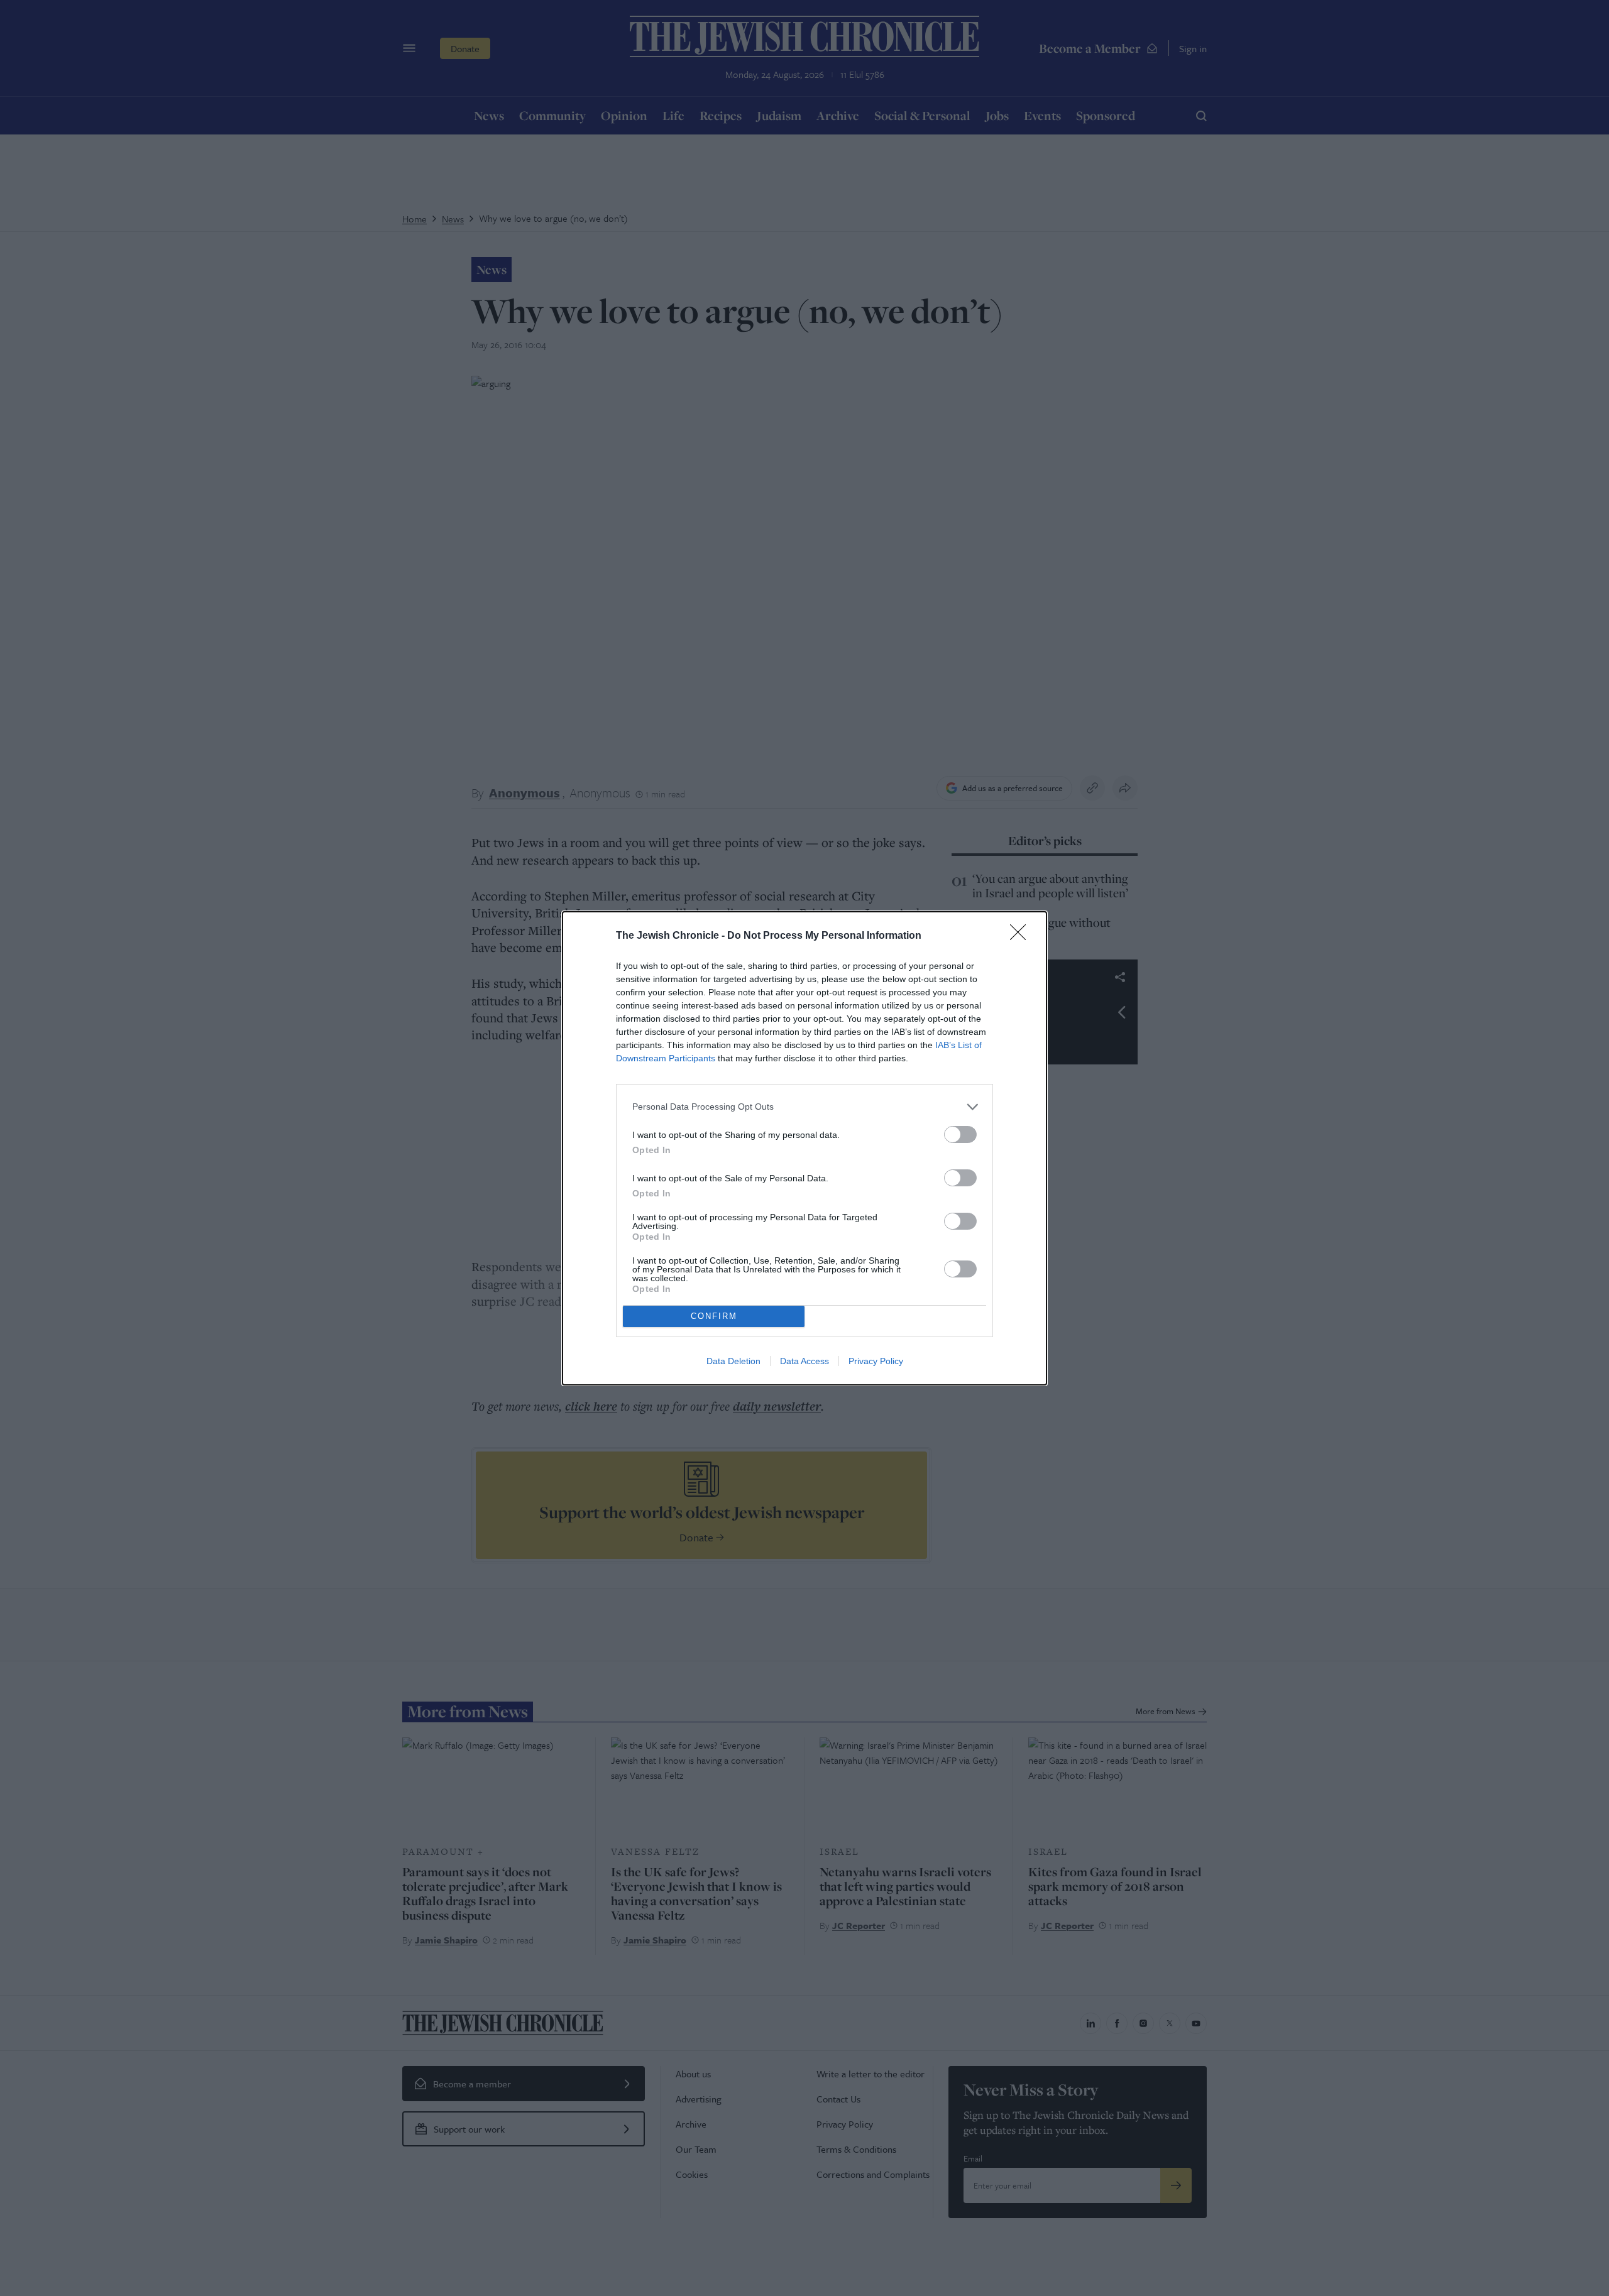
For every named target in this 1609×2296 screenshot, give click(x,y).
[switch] (960, 1134)
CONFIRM (714, 1316)
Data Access (804, 1361)
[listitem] (804, 1107)
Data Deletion (733, 1361)
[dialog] (804, 1148)
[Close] (1022, 936)
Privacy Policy (876, 1361)
